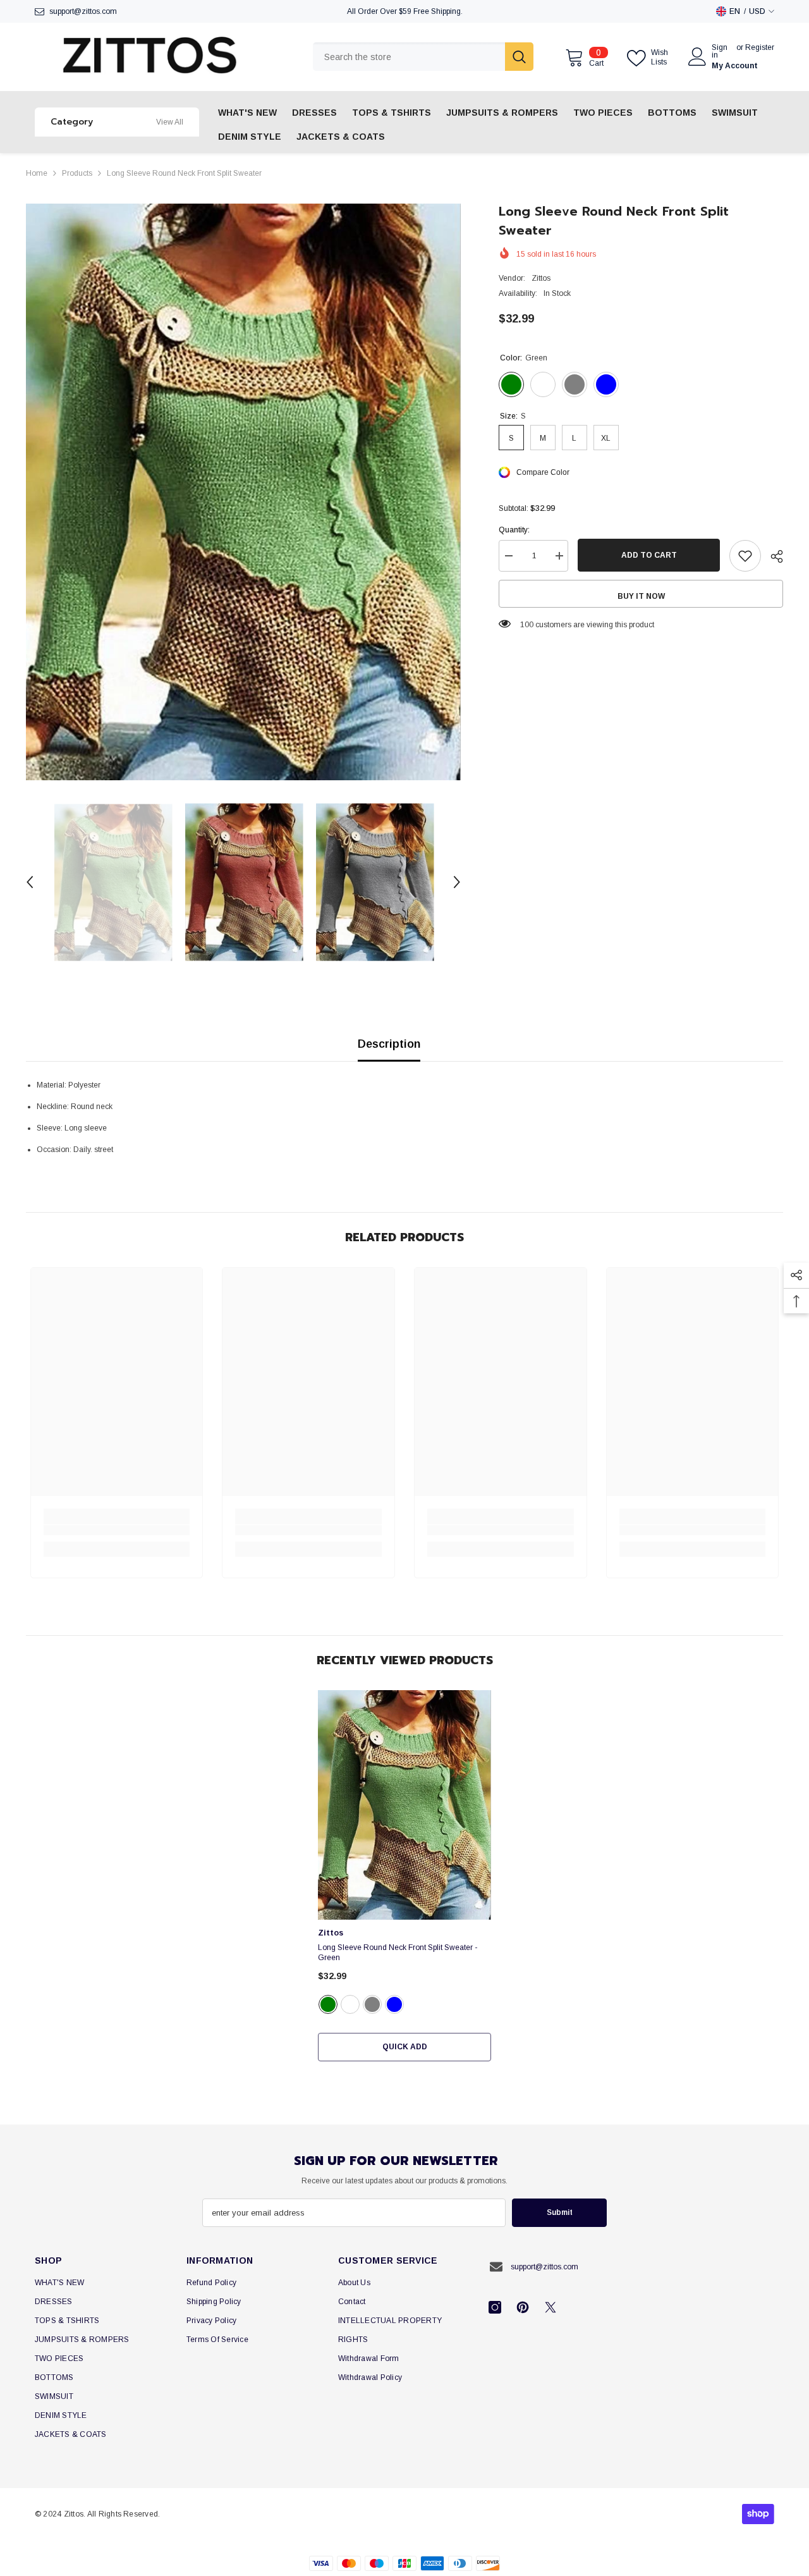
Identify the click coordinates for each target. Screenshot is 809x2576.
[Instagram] (495, 2307)
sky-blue (394, 2004)
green (328, 2004)
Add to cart (649, 555)
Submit (560, 2212)
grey (372, 2004)
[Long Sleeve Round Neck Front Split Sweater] (404, 1805)
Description (389, 1044)
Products (77, 173)
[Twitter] (550, 2307)
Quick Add (405, 2047)
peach (350, 2004)
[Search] (423, 57)
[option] (244, 492)
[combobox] (409, 57)
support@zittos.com (83, 11)
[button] (30, 882)
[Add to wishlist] (745, 556)
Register (760, 48)
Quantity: (514, 530)
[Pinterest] (523, 2307)
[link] (117, 1530)
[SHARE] (772, 556)
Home (37, 173)
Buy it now (641, 596)
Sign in (720, 51)
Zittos (541, 278)
